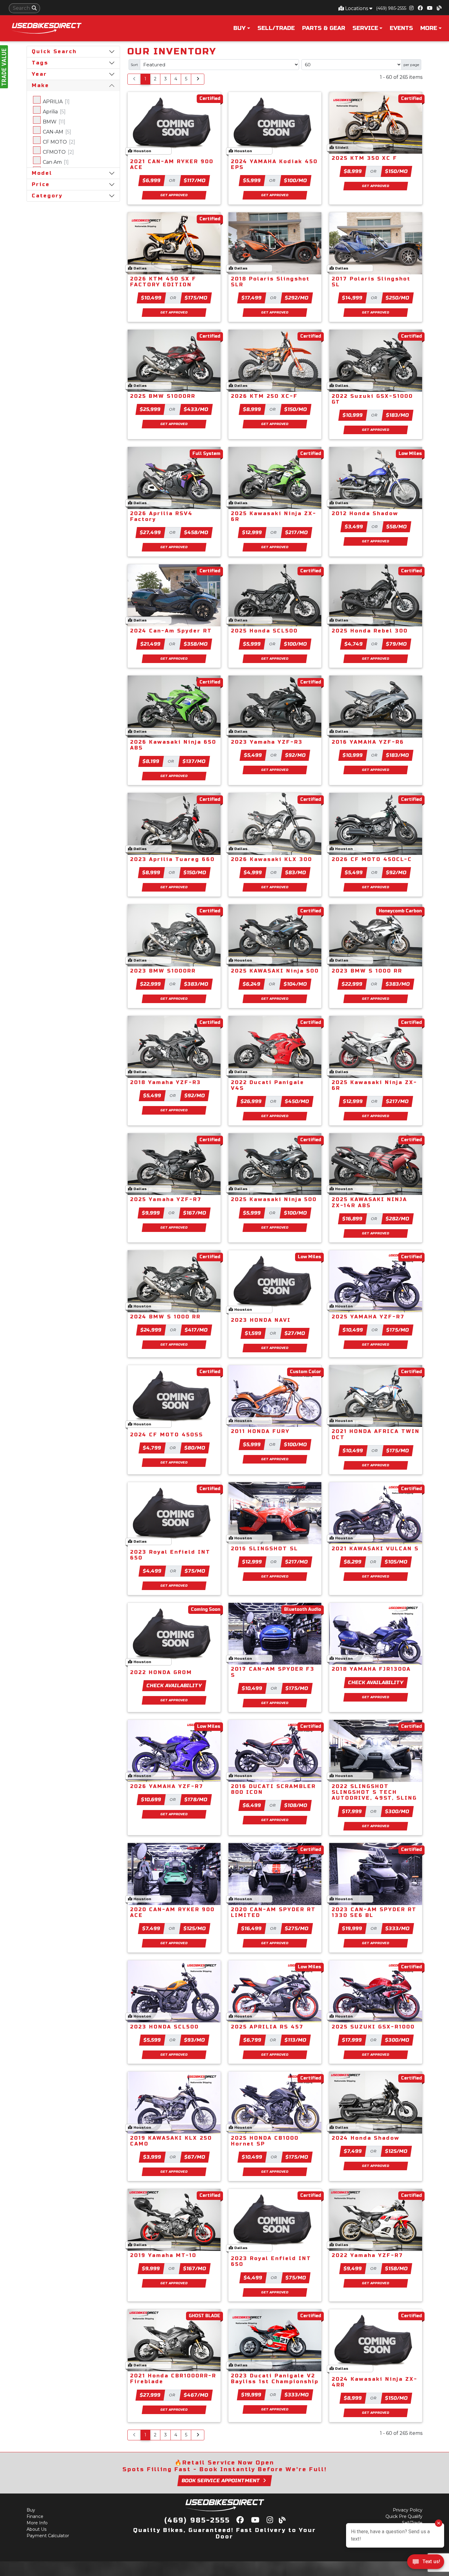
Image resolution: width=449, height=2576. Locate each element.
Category (47, 196)
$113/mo (296, 2040)
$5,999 (252, 180)
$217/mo (296, 532)
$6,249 (252, 984)
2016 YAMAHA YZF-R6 (368, 742)
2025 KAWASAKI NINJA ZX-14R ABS (369, 1202)
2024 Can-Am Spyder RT (171, 631)
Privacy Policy (408, 2510)
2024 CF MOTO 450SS (167, 1435)
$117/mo (195, 180)
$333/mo (397, 1928)
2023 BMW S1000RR (163, 971)
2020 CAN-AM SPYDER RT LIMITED (273, 1912)
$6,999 (152, 180)
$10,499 (151, 298)
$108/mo (296, 1805)
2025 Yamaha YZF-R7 (166, 1199)
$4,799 (152, 1448)
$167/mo (195, 1213)
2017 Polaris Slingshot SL (371, 282)
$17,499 (252, 298)
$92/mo (296, 755)
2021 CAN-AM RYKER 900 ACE (172, 164)
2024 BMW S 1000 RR (165, 1317)
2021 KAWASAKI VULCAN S (375, 1549)
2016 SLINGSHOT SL (265, 1549)
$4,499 (152, 1571)
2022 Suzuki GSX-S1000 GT (372, 399)
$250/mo (398, 298)
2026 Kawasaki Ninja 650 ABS (173, 745)
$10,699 (151, 1799)
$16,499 (252, 1928)
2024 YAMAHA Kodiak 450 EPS (274, 164)
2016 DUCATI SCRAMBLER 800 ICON (273, 1789)
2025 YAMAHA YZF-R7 (368, 1317)
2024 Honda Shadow (366, 2138)
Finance (35, 2516)
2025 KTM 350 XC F (365, 158)
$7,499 (151, 1928)
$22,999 (150, 984)
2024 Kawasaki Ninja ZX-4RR (375, 2382)
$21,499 (151, 644)
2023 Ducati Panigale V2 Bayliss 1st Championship (275, 2379)
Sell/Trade (276, 28)
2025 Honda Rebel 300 (370, 631)
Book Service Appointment (221, 2481)
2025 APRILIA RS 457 (267, 2027)
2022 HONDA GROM (161, 1672)
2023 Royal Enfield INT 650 (170, 1555)
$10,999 (353, 415)
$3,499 (354, 527)
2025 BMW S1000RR (163, 396)
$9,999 (151, 1213)
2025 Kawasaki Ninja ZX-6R (274, 516)
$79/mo (397, 644)
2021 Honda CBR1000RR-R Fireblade (173, 2379)
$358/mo (196, 644)
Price (41, 184)
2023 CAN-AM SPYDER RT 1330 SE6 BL (374, 1912)
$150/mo (396, 171)
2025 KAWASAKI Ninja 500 (275, 971)
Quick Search (54, 51)
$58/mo (396, 527)
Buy (31, 2510)
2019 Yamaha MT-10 (163, 2255)
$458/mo (196, 532)
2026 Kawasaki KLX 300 (272, 859)
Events (401, 28)
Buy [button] (239, 28)
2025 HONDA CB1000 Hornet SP (265, 2141)
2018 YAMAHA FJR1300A (371, 1669)
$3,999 (152, 2157)
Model (42, 173)
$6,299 (353, 1562)
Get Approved (174, 195)
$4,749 (354, 644)
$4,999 (253, 872)
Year (39, 74)
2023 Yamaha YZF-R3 (267, 742)
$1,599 (253, 1333)
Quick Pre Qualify (404, 2516)
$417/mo (196, 1330)
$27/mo (295, 1333)
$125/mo (195, 1928)
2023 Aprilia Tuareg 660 (172, 859)
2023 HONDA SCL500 (164, 2027)
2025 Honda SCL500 (264, 631)
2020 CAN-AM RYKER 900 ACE (172, 1912)
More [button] (429, 28)
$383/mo (196, 984)
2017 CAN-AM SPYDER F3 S (273, 1672)
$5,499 (253, 755)
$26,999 (251, 1101)
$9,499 (353, 2268)
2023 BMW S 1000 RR (367, 971)
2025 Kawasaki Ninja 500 (274, 1199)
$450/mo (297, 1101)
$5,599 (152, 2040)
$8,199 (151, 761)
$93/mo (194, 2040)
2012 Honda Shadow (365, 513)
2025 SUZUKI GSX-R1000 (373, 2027)
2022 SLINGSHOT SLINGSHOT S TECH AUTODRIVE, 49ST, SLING (374, 1792)
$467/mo (196, 2395)
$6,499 (252, 1805)
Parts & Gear (324, 28)
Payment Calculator (48, 2536)
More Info (37, 2523)
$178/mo (196, 1799)
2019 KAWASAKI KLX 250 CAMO (171, 2141)
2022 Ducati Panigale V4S (268, 1085)
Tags (40, 63)
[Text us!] (426, 2563)
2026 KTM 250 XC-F (264, 396)
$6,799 (253, 2040)
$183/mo (397, 415)
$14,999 (352, 298)
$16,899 (352, 1219)
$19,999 (352, 1928)
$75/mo (195, 1571)
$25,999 (150, 409)
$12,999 (252, 532)
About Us (37, 2529)
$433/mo (196, 409)
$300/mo (397, 1811)
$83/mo (296, 872)
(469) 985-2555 (391, 8)
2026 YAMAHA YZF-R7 (167, 1786)
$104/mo (296, 984)
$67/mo (195, 2157)
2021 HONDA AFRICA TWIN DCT (376, 1434)
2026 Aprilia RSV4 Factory (161, 516)
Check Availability (174, 1686)
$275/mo (297, 1928)
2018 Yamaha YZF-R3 (166, 1082)
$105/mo (396, 1562)
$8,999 (353, 171)
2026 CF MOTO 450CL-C (372, 859)
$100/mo (295, 180)
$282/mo (397, 1219)
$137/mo (194, 761)
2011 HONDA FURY (260, 1431)
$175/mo (196, 298)
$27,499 (151, 532)
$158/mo (397, 2268)
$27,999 (150, 2395)
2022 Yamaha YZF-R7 (367, 2255)
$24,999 (151, 1330)
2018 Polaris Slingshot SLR (270, 282)
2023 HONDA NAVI (261, 1320)
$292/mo (297, 298)
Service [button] (365, 28)
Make (40, 85)
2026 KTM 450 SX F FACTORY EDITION (163, 282)
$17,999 (352, 1811)
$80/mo (195, 1448)
